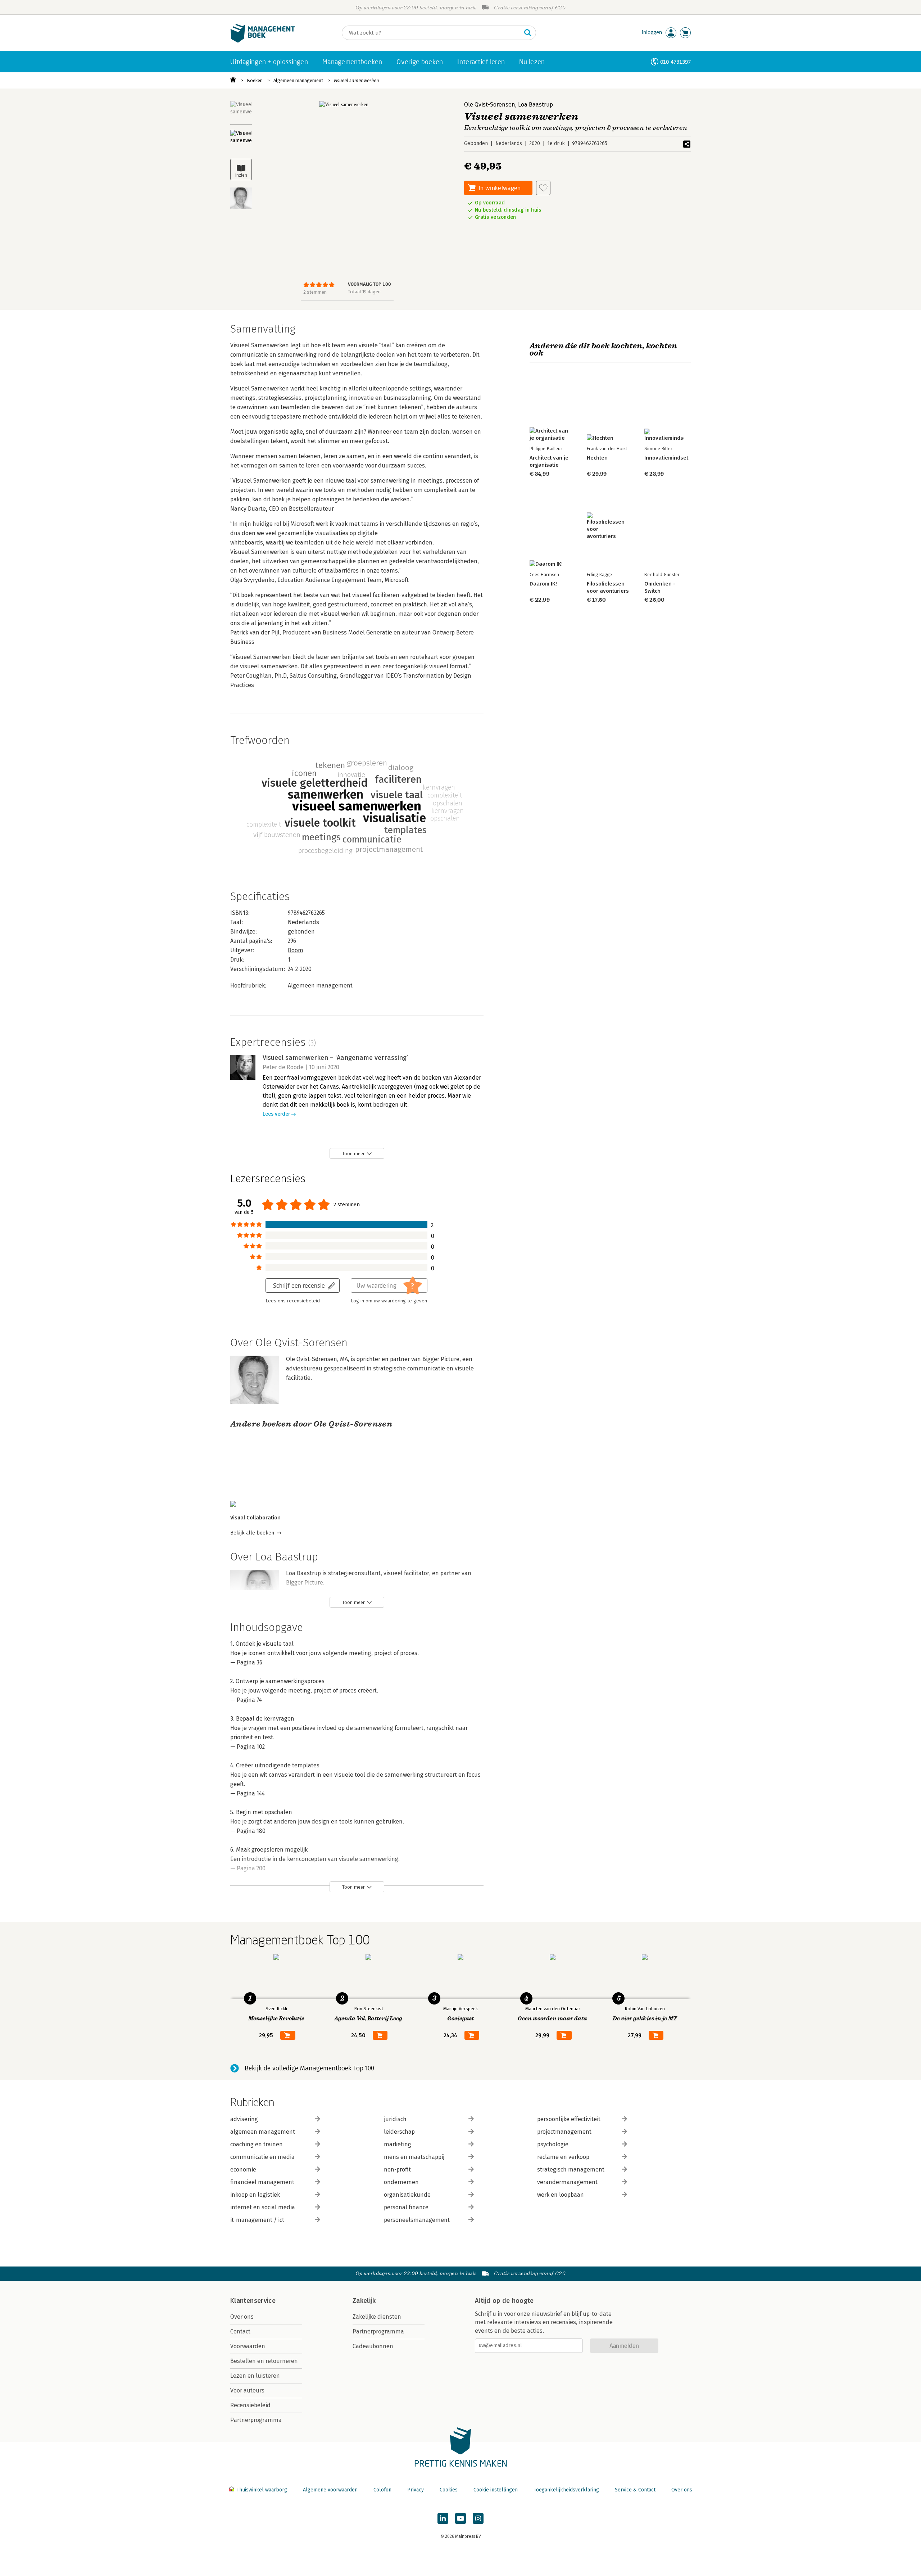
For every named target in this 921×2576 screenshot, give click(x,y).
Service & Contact (635, 2490)
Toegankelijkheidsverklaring (566, 2490)
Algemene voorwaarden (330, 2490)
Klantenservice (253, 2301)
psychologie (553, 2144)
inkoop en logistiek (255, 2195)
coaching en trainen (257, 2144)
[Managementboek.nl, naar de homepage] (263, 41)
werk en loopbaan (561, 2195)
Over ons (242, 2317)
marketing (398, 2144)
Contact (240, 2331)
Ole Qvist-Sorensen (490, 105)
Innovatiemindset (666, 458)
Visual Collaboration (255, 1518)
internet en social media (263, 2207)
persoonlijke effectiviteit (569, 2119)
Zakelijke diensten (377, 2317)
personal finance (406, 2207)
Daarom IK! (543, 584)
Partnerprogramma (256, 2420)
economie (243, 2170)
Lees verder (276, 1114)
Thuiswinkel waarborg (262, 2490)
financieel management (262, 2182)
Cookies (449, 2490)
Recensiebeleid (250, 2405)
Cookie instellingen (496, 2490)
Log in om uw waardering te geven (389, 1301)
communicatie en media (262, 2157)
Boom (296, 950)
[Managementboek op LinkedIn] (443, 2518)
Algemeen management (298, 80)
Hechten (597, 458)
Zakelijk (364, 2301)
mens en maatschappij (414, 2157)
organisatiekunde (407, 2195)
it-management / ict (257, 2220)
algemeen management (263, 2132)
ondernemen (401, 2182)
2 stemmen (315, 292)
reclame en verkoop (563, 2157)
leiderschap (399, 2132)
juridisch (395, 2119)
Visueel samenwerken (356, 80)
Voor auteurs (247, 2390)
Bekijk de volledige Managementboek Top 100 (309, 2068)
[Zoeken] (528, 33)
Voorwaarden (248, 2346)
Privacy (416, 2490)
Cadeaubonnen (373, 2346)
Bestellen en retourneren (264, 2361)
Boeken (255, 80)
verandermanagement (567, 2182)
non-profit (397, 2170)
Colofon (382, 2490)
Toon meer (353, 1154)
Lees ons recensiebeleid (293, 1301)
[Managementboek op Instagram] (478, 2518)
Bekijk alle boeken (252, 1533)
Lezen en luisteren (255, 2376)
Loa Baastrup (536, 105)
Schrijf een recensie (299, 1285)
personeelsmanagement (417, 2220)
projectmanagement (564, 2132)
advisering (244, 2119)
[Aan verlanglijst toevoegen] (543, 188)
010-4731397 (675, 62)
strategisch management (571, 2170)
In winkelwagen (500, 188)
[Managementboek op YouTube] (460, 2518)
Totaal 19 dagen (364, 292)
